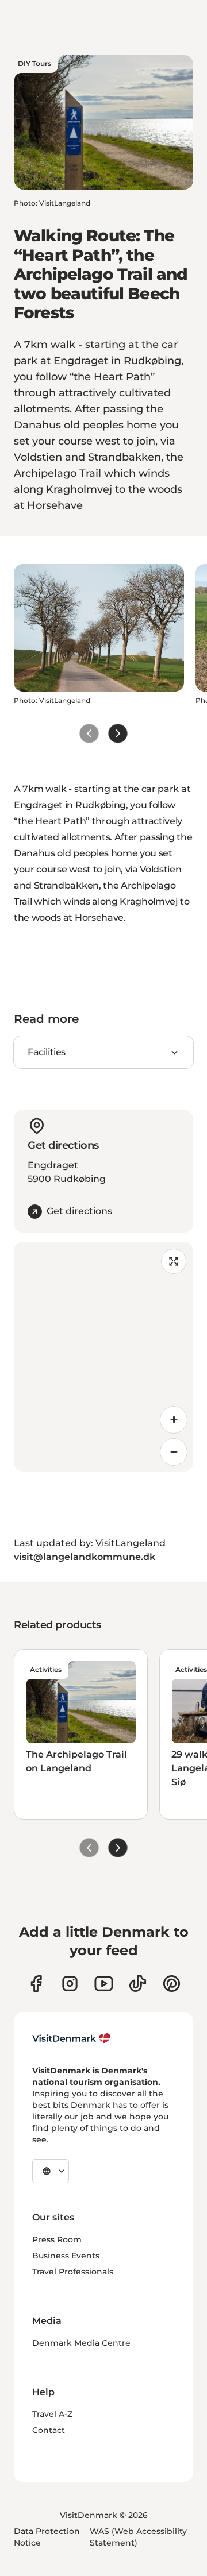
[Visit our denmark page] (36, 1984)
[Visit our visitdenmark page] (104, 1984)
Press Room (57, 2239)
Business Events (66, 2256)
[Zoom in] (174, 1420)
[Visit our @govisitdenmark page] (138, 1984)
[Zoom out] (174, 1452)
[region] (103, 1357)
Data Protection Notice (47, 2537)
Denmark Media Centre (81, 2343)
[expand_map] (174, 1261)
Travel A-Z (52, 2414)
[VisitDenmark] (72, 2038)
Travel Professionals (73, 2272)
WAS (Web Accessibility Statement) (138, 2537)
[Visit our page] (70, 1984)
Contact (49, 2430)
